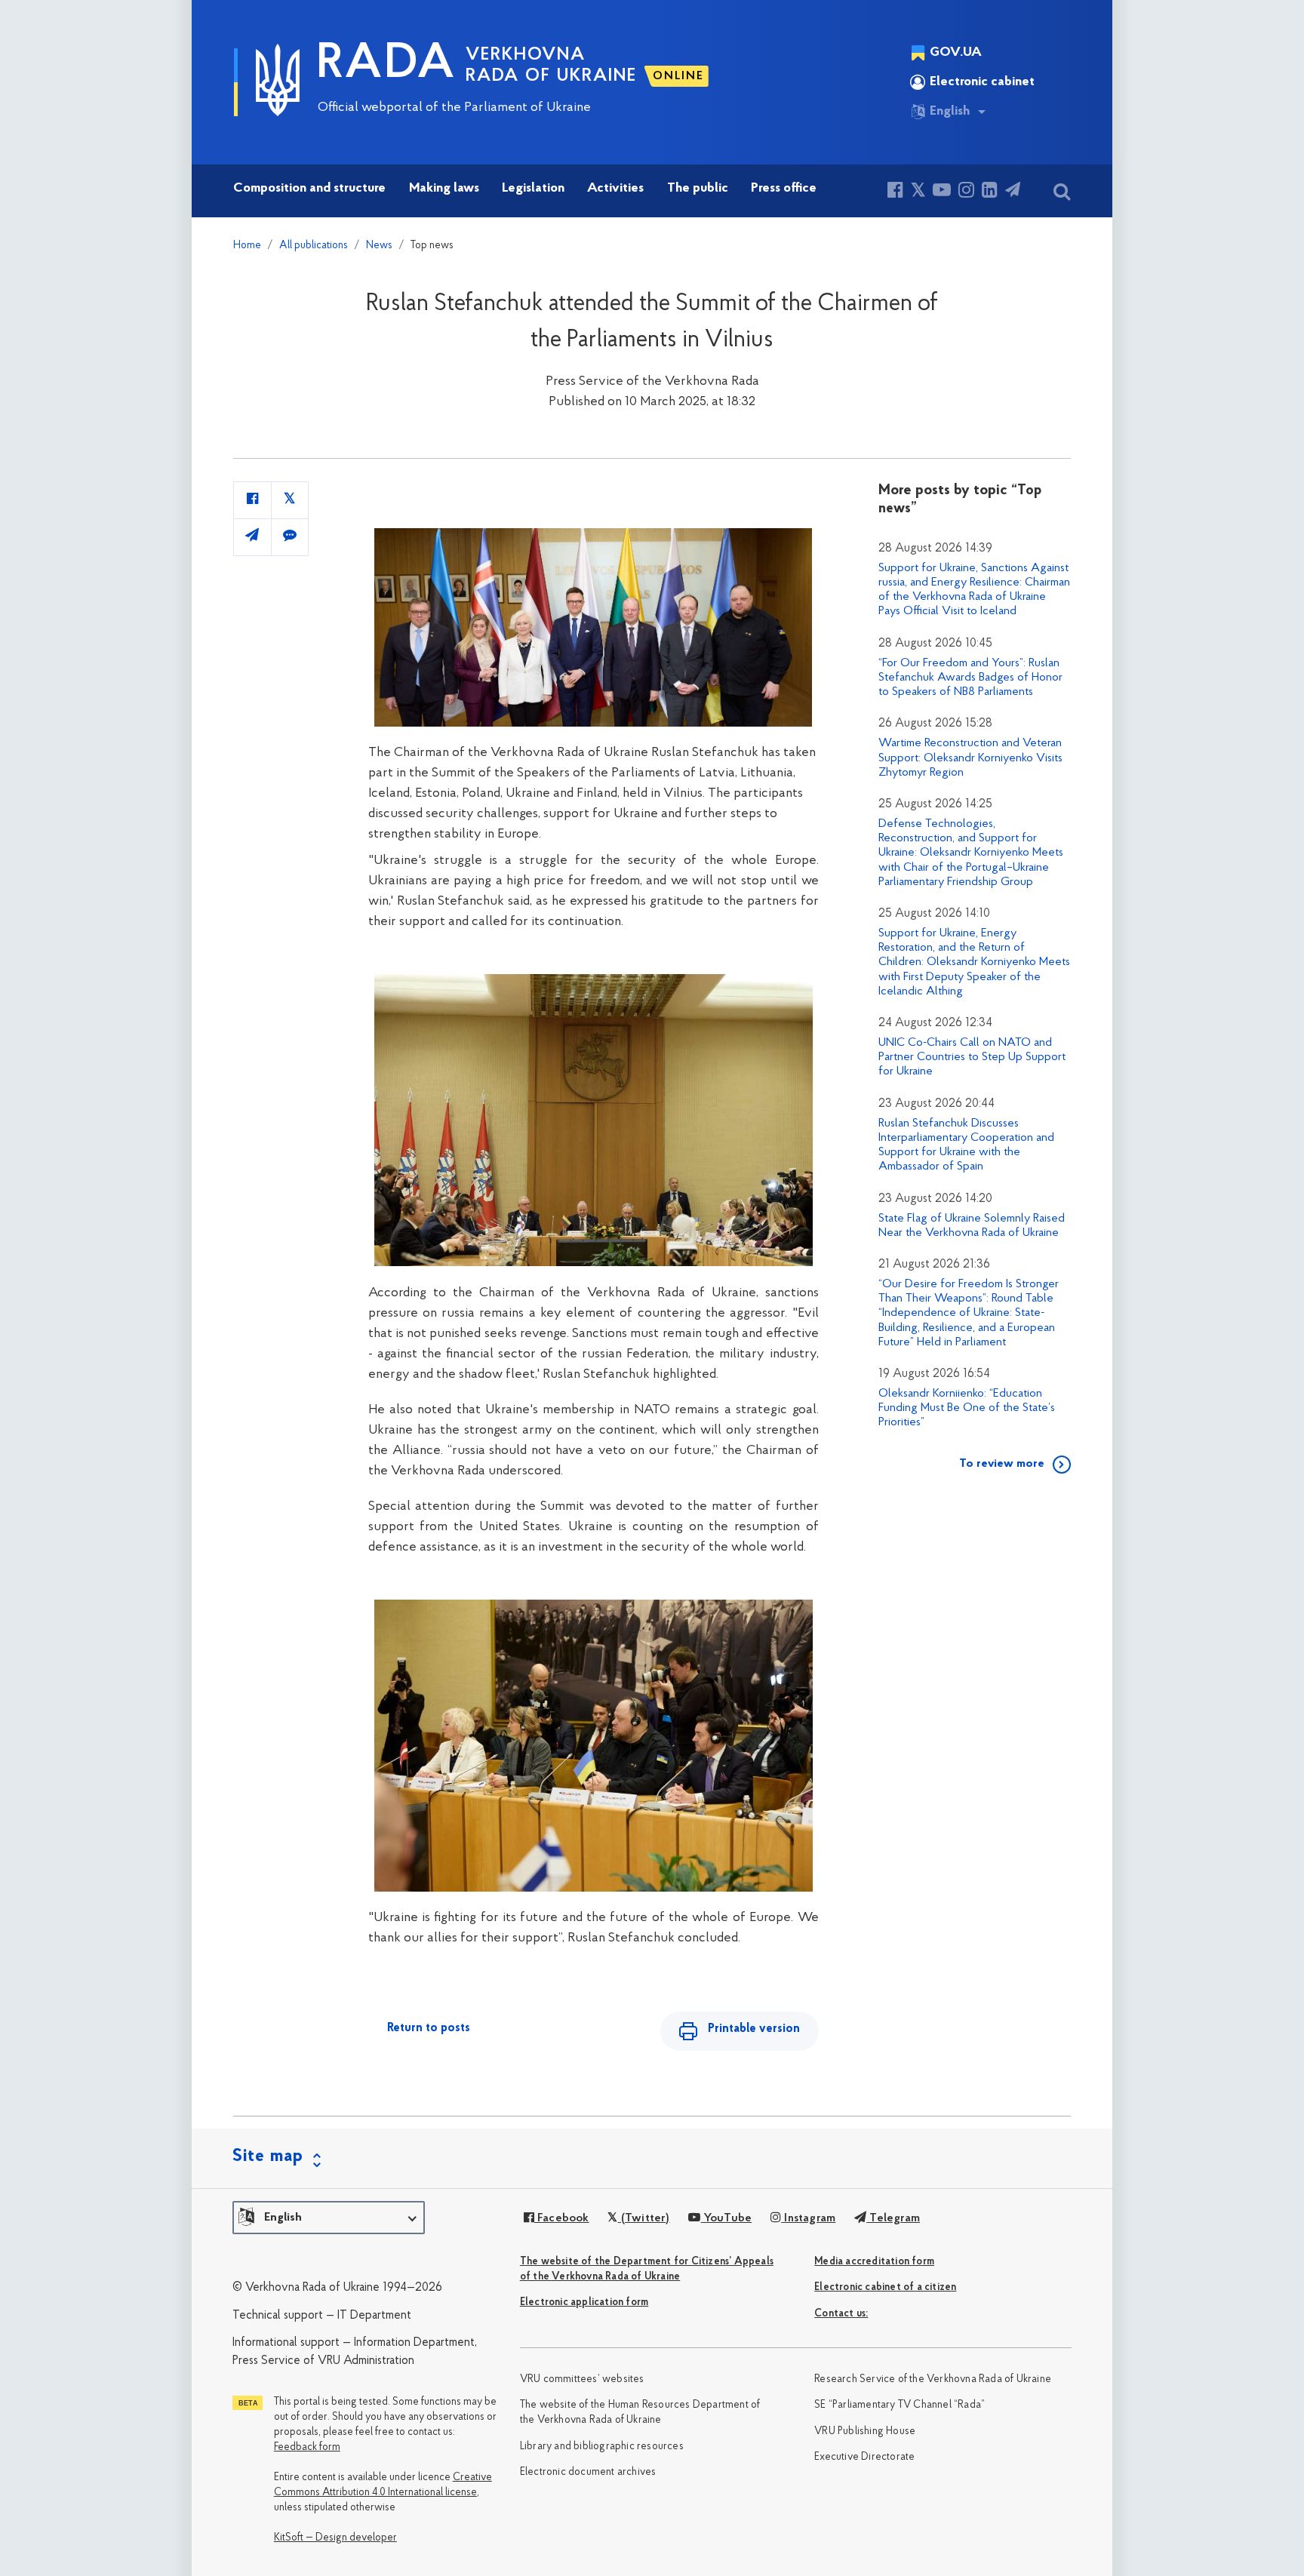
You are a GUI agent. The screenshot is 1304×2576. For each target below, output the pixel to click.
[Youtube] (942, 192)
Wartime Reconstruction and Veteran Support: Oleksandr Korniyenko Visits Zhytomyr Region (970, 758)
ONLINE (678, 76)
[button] (329, 2218)
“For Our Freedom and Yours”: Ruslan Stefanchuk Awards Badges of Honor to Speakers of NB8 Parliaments (970, 678)
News (379, 246)
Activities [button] (615, 189)
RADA (386, 65)
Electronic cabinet (982, 82)
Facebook (562, 2218)
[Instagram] (966, 192)
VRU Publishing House (865, 2432)
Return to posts (429, 2028)
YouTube (726, 2218)
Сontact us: (841, 2314)
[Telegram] (1013, 192)
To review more (1002, 1464)
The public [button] (698, 189)
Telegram (893, 2218)
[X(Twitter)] (918, 192)
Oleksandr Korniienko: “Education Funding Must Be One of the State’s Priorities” (967, 1408)
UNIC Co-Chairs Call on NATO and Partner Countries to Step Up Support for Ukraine (972, 1057)
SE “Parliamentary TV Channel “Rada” (900, 2405)
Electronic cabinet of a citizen (885, 2287)
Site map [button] (268, 2156)
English (950, 112)
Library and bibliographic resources (602, 2447)
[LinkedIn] (990, 192)
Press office (784, 189)
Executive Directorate (864, 2457)
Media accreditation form (874, 2262)
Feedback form (307, 2447)
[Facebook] (895, 192)
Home (247, 246)
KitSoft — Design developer (335, 2538)
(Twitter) (644, 2218)
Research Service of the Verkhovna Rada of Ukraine (933, 2379)
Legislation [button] (533, 189)
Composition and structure (309, 189)
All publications (314, 246)
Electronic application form (584, 2302)
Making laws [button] (444, 189)
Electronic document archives (588, 2472)
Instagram (808, 2218)
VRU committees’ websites (582, 2379)
